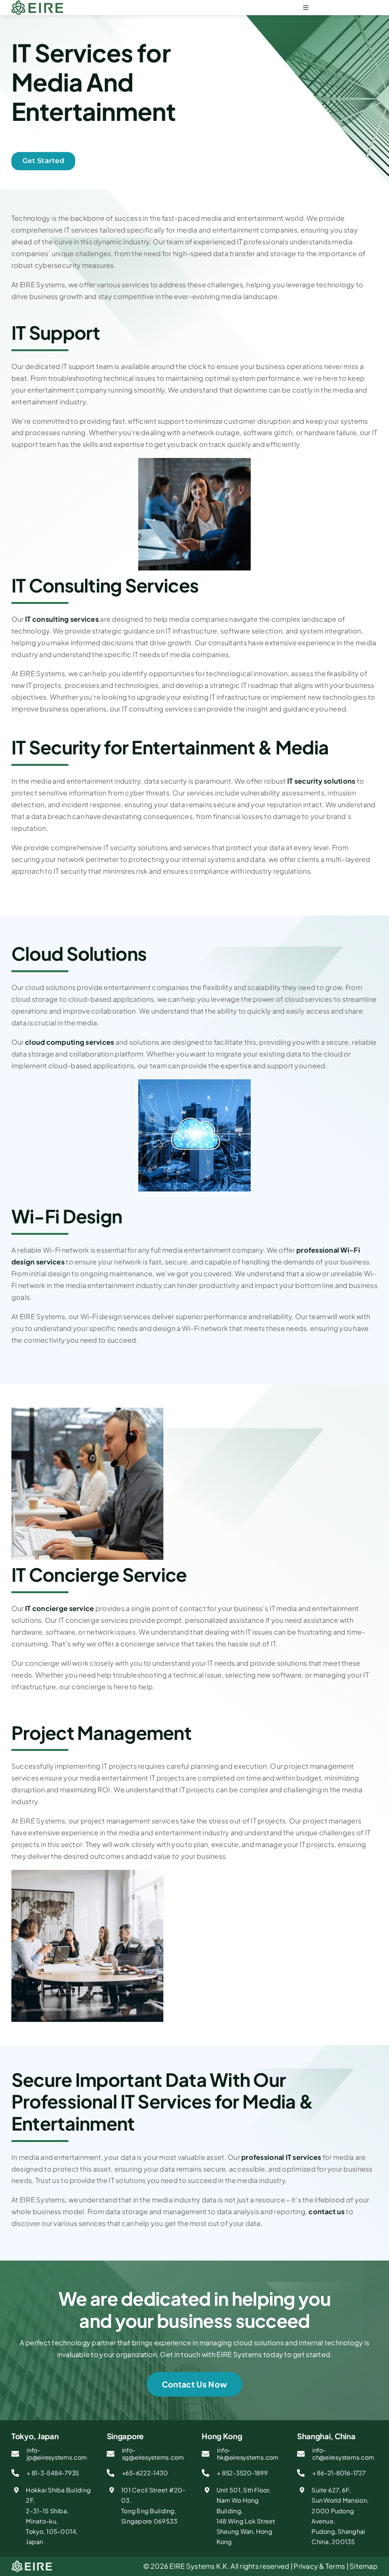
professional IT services (281, 2157)
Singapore (125, 2436)
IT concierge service (59, 1608)
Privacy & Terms (319, 2566)
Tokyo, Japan (35, 2436)
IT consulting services (62, 619)
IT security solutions (321, 781)
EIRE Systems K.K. (199, 2566)
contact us (327, 2211)
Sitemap (364, 2566)
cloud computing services (70, 1042)
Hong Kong (222, 2436)
